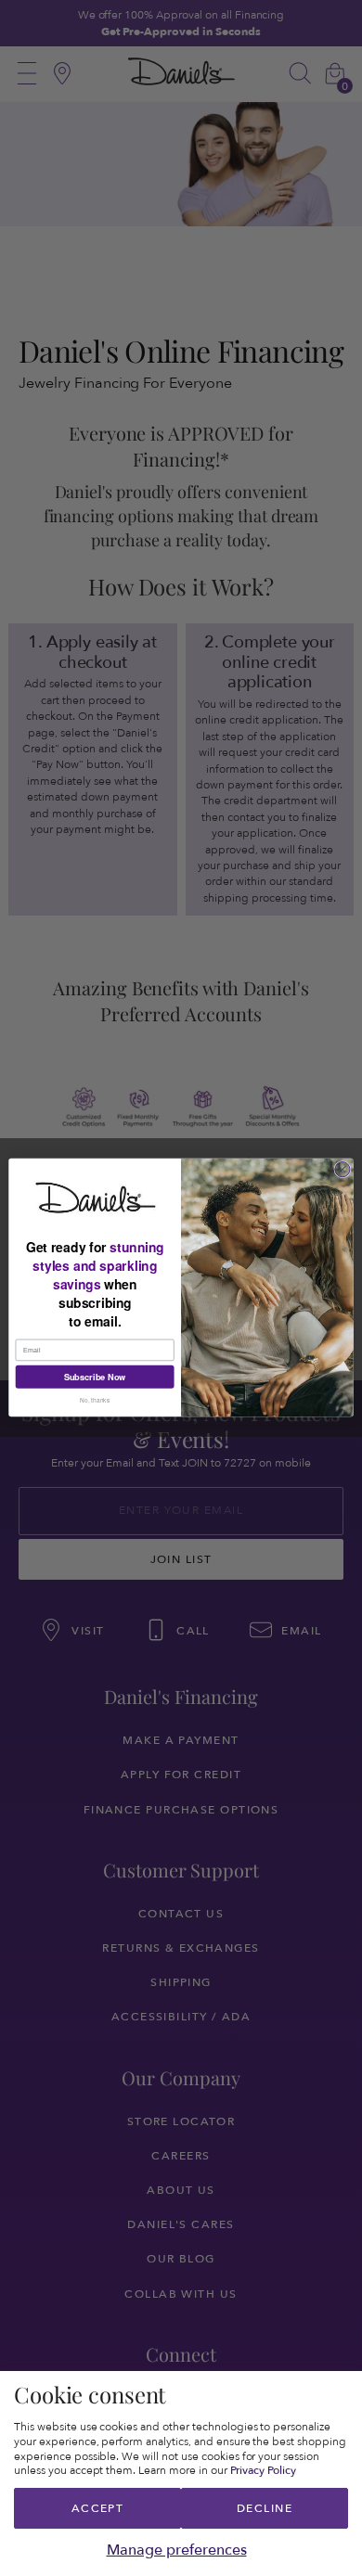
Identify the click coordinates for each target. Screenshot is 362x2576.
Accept (98, 2508)
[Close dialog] (343, 1170)
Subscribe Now (95, 1377)
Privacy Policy (264, 2470)
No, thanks (95, 1401)
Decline (265, 2508)
